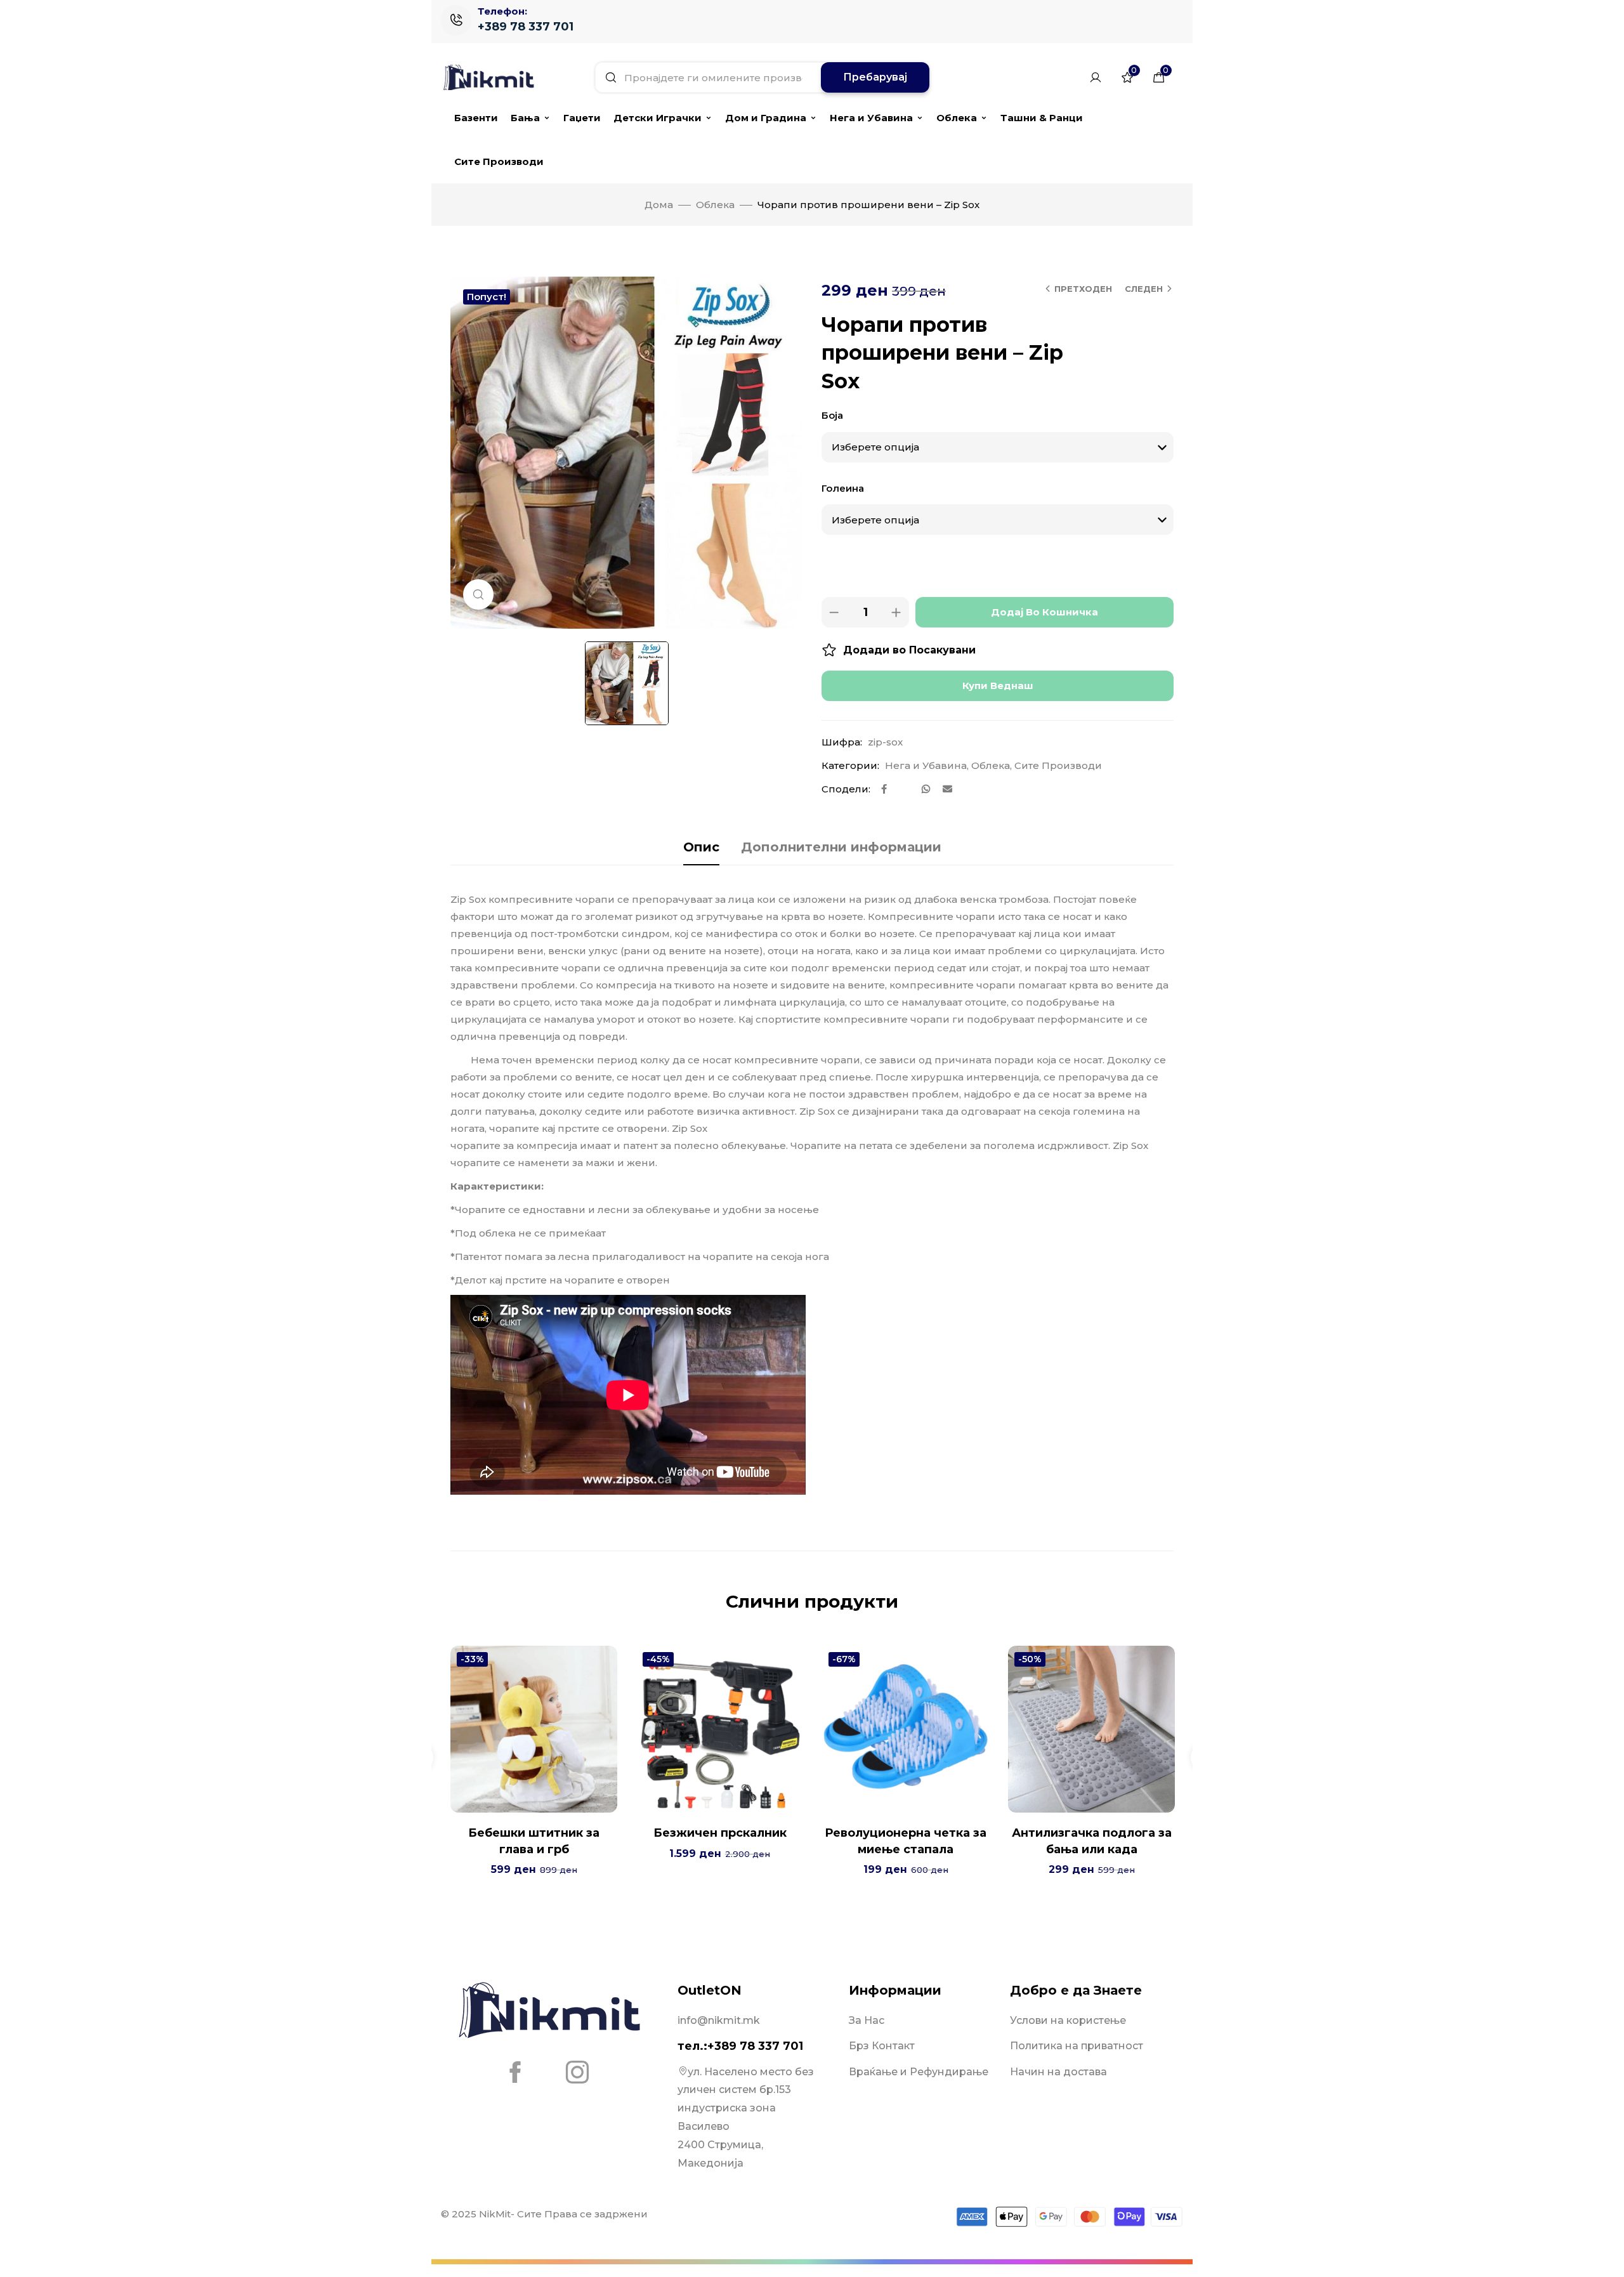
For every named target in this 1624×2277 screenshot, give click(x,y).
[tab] (701, 847)
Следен (1144, 289)
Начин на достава (1058, 2072)
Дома (659, 205)
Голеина (843, 488)
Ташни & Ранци (1042, 118)
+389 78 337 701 (526, 27)
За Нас (867, 2020)
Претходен (1083, 289)
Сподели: (846, 789)
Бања (525, 118)
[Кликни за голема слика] (478, 594)
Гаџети (582, 118)
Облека (957, 118)
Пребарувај (875, 77)
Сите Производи (499, 161)
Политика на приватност (1077, 2046)
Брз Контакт (882, 2046)
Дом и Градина (766, 118)
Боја (832, 415)
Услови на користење (1068, 2020)
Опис (701, 847)
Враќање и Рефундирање (919, 2072)
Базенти (476, 118)
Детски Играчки (658, 118)
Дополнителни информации (841, 847)
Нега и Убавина (871, 118)
